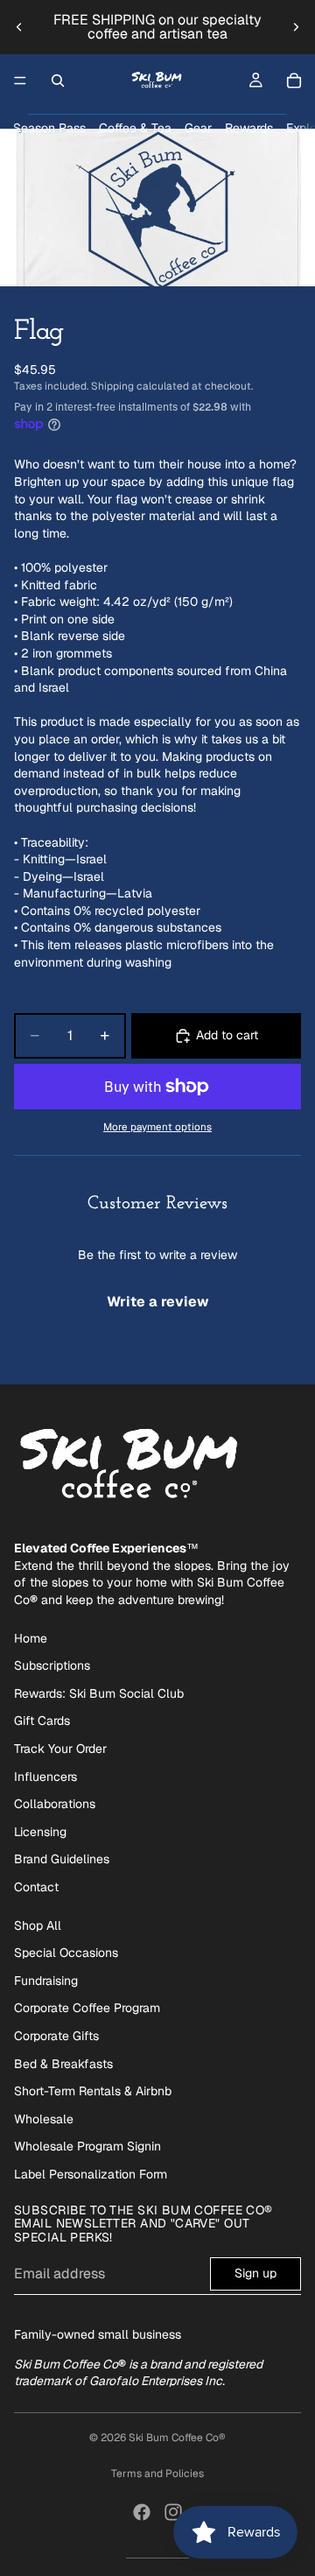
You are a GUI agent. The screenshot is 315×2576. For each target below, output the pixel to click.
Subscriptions (52, 1665)
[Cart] (294, 81)
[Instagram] (173, 2512)
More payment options (157, 1126)
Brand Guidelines (62, 1859)
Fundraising (46, 1981)
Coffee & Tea (135, 128)
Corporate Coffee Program (87, 2008)
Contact (36, 1887)
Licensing (40, 1832)
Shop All (38, 1925)
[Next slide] (296, 27)
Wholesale (44, 2119)
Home (31, 1638)
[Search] (58, 81)
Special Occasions (66, 1953)
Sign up (255, 2273)
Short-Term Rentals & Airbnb (93, 2091)
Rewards (249, 128)
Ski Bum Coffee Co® (177, 2438)
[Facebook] (142, 2512)
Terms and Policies (157, 2474)
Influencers (45, 1777)
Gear (198, 128)
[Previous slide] (19, 27)
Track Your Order (60, 1749)
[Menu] (20, 81)
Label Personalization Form (91, 2174)
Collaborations (55, 1804)
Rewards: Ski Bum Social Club (99, 1693)
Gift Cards (42, 1721)
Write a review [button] (158, 1302)
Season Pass (49, 128)
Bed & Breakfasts (63, 2064)
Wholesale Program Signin (87, 2146)
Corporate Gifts (56, 2036)
